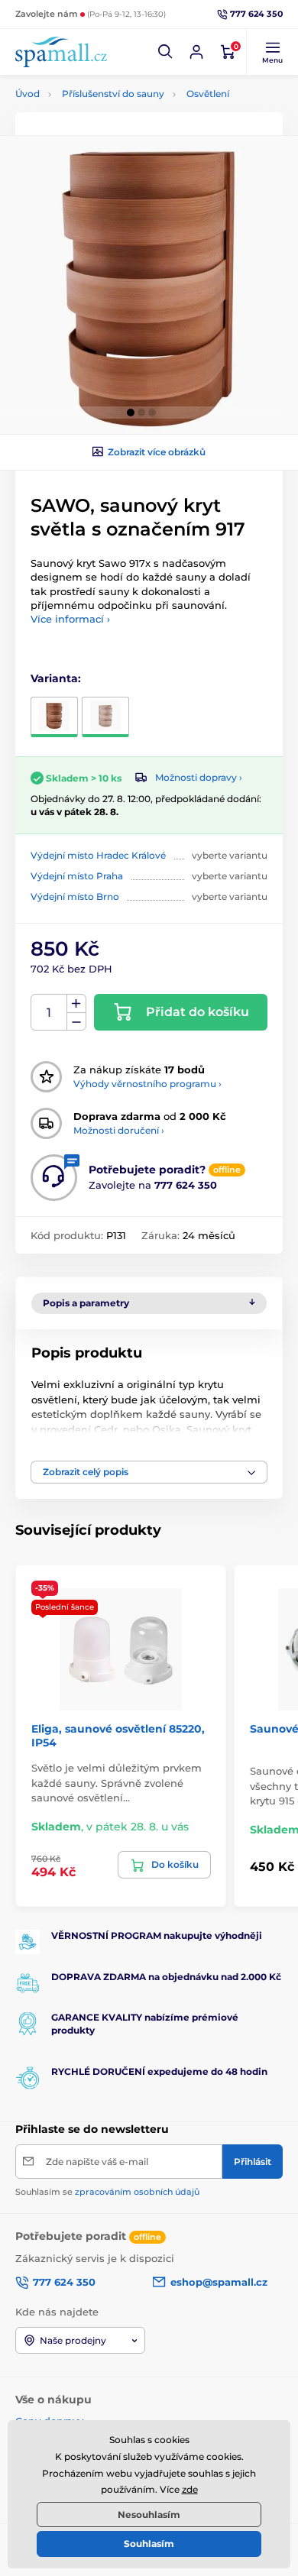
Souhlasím (149, 2544)
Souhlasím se (107, 2192)
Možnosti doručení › (119, 1130)
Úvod (28, 94)
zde (190, 2489)
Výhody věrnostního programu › (147, 1084)
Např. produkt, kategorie (113, 120)
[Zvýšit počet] (76, 1004)
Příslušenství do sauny (113, 94)
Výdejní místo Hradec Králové (98, 855)
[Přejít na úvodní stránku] (61, 52)
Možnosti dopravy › (199, 777)
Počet (49, 1013)
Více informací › (70, 619)
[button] (166, 52)
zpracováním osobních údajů (137, 2192)
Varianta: (56, 678)
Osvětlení (208, 94)
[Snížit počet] (76, 1022)
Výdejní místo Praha (77, 876)
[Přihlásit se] (196, 52)
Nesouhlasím (149, 2515)
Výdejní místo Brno (75, 896)
